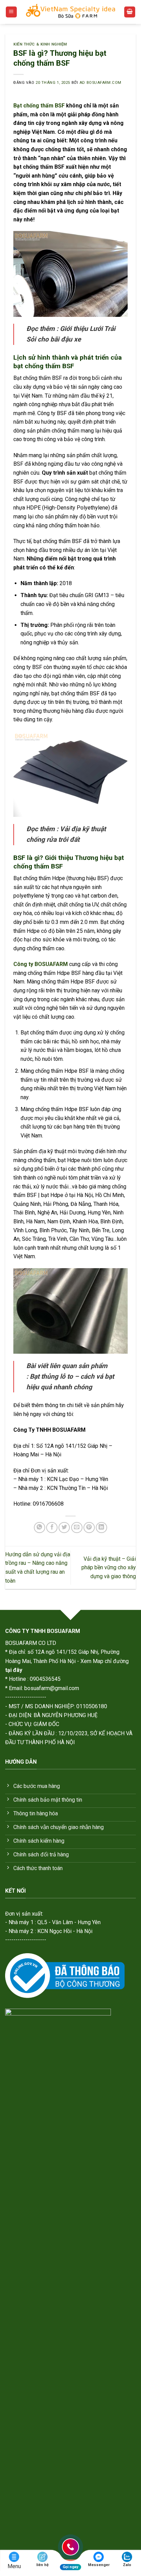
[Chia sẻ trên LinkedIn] (101, 1528)
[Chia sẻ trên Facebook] (52, 1528)
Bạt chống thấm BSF (39, 106)
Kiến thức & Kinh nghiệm (40, 44)
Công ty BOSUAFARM (41, 964)
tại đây (14, 1670)
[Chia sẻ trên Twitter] (64, 1528)
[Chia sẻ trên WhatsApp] (40, 1528)
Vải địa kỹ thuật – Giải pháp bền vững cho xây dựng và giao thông (109, 1568)
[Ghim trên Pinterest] (89, 1528)
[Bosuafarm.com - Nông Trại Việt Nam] (70, 12)
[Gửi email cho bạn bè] (77, 1528)
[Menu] (11, 12)
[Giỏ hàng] (130, 12)
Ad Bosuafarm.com (100, 83)
